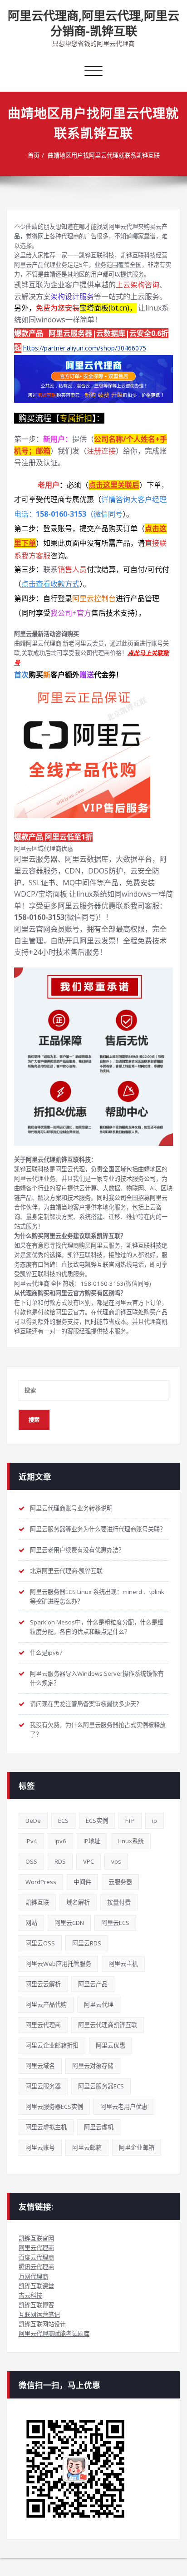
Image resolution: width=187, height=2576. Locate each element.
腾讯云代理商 (36, 2267)
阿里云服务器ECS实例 (54, 2107)
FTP (130, 1821)
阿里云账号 (40, 2147)
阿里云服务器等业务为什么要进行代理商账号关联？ (98, 1529)
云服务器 (120, 1882)
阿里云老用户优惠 (124, 2107)
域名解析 (78, 1902)
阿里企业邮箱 (137, 2147)
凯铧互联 (37, 1902)
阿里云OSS (40, 1943)
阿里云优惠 (111, 2045)
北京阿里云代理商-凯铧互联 (66, 1571)
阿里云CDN (69, 1923)
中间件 (82, 1882)
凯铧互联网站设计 (42, 2324)
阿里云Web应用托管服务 (58, 1964)
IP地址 (92, 1841)
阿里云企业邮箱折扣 (52, 2045)
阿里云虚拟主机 (46, 2127)
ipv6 (60, 1841)
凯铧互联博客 (36, 2305)
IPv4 (31, 1841)
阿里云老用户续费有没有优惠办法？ (77, 1550)
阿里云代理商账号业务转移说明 (71, 1508)
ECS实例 (97, 1821)
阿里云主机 (123, 1964)
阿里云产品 (93, 1984)
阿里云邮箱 (87, 2147)
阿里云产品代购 (46, 2004)
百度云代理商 (36, 2257)
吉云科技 (30, 2295)
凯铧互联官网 (36, 2238)
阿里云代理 (99, 2004)
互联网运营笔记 (39, 2314)
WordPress (41, 1882)
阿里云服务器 (43, 2086)
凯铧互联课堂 (36, 2286)
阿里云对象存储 (93, 2066)
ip (155, 1821)
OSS (31, 1861)
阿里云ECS (115, 1923)
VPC (89, 1861)
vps (116, 1861)
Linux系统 (131, 1841)
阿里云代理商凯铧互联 (108, 2025)
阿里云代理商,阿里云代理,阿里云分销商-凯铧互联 (93, 23)
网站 (31, 1923)
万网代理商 (33, 2276)
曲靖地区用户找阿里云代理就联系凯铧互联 (104, 155)
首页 (34, 155)
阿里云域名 (40, 2066)
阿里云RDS (87, 1943)
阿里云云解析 (43, 1984)
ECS (63, 1821)
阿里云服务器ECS (101, 2086)
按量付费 (119, 1902)
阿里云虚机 (99, 2127)
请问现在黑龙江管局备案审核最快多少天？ (86, 1704)
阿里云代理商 (43, 2025)
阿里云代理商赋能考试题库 (54, 2334)
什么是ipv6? (46, 1653)
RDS (60, 1861)
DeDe (33, 1821)
